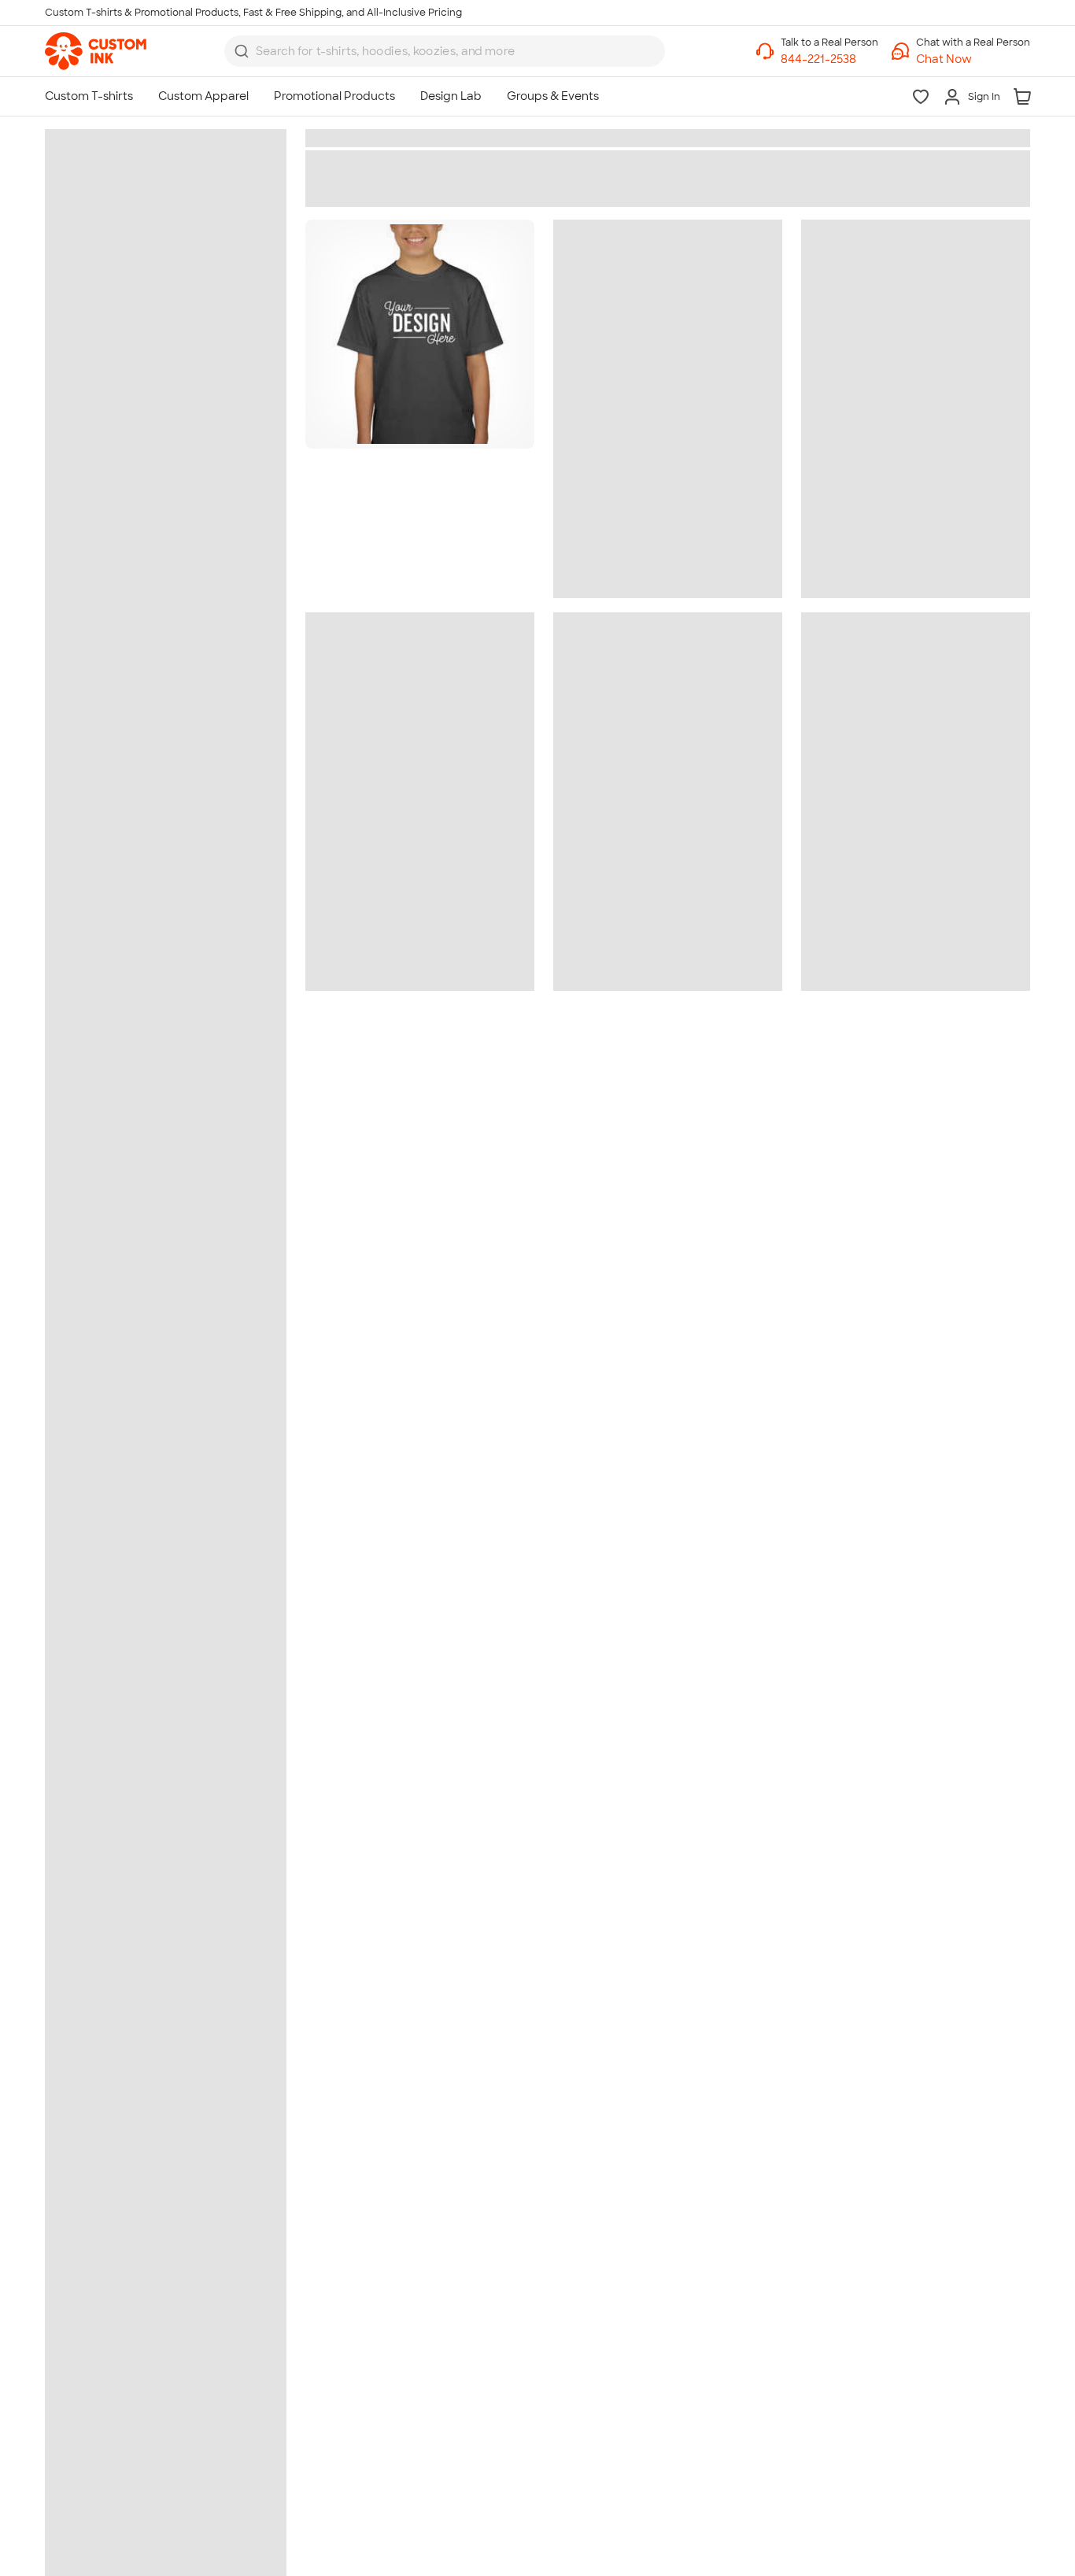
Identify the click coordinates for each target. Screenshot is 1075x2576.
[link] (96, 51)
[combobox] (445, 51)
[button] (973, 59)
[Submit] (242, 51)
